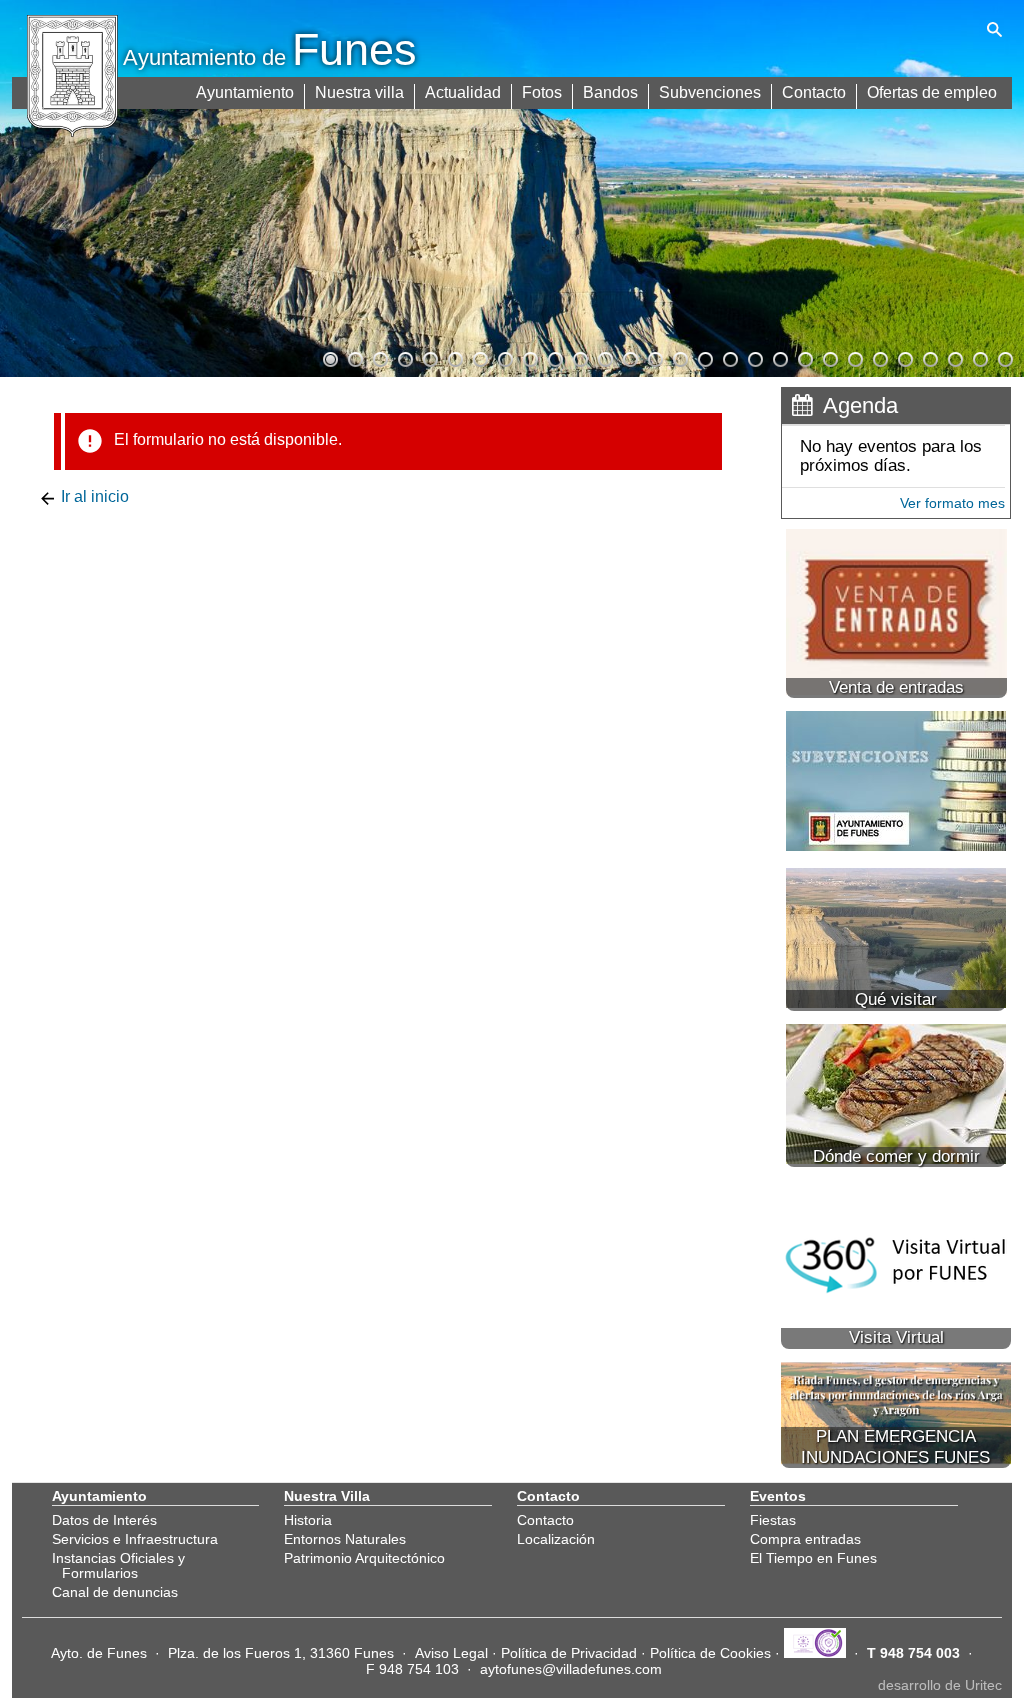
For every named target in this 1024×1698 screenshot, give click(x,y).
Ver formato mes (952, 503)
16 (704, 357)
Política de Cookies (710, 1653)
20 (804, 357)
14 (654, 357)
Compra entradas (805, 1539)
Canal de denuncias (115, 1592)
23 (879, 357)
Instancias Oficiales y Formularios (118, 1565)
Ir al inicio (93, 496)
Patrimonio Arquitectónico (364, 1558)
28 (1004, 357)
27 (979, 357)
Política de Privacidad (569, 1653)
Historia (308, 1520)
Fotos (542, 92)
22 (854, 357)
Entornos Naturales (345, 1539)
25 (929, 357)
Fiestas (773, 1520)
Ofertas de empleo (932, 92)
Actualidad (463, 92)
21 (829, 357)
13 (629, 357)
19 (779, 357)
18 (754, 357)
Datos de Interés (104, 1520)
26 (954, 357)
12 (604, 357)
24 (904, 357)
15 (679, 357)
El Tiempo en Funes (813, 1558)
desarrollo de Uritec (940, 1685)
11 (579, 357)
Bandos (610, 92)
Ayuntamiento (245, 92)
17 (729, 357)
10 (554, 357)
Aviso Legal (451, 1653)
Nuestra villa (359, 92)
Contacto (814, 92)
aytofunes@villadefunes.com (571, 1669)
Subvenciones (710, 92)
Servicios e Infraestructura (135, 1539)
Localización (556, 1539)
